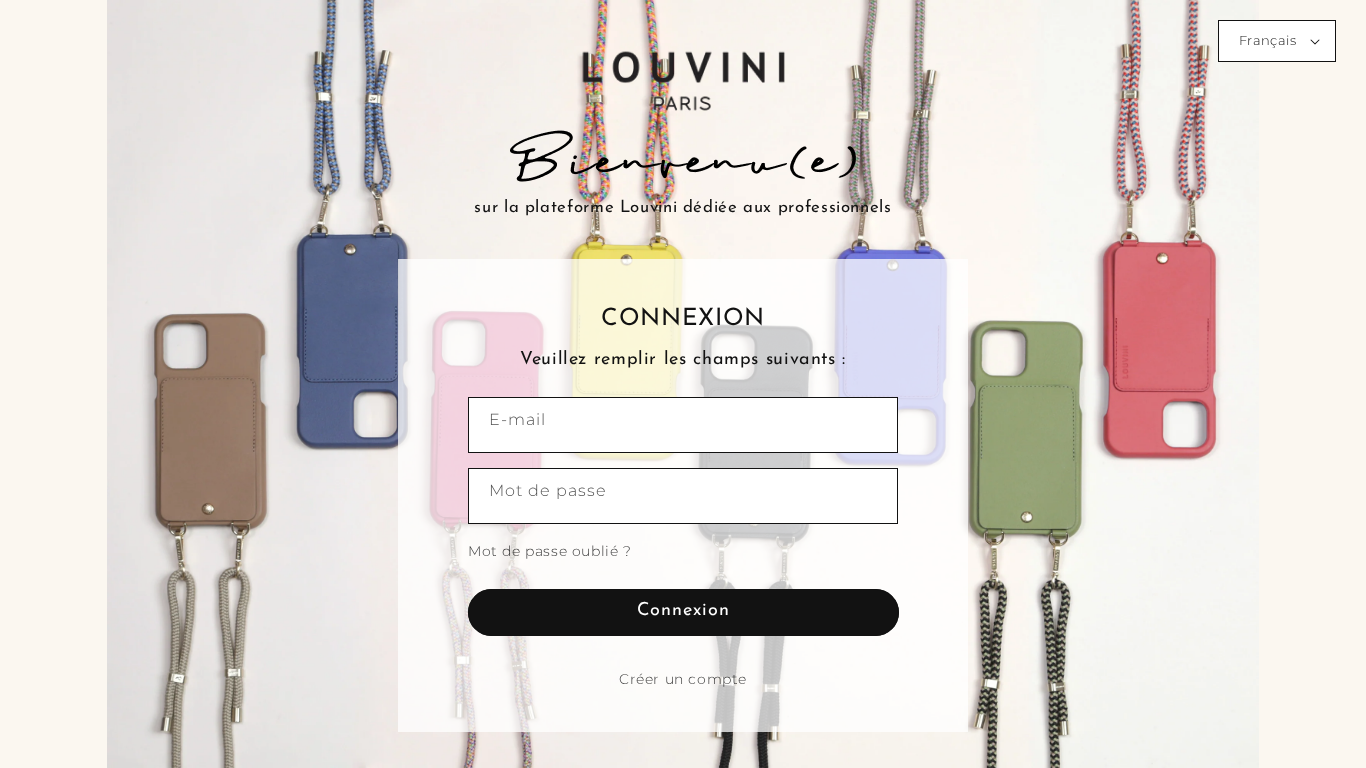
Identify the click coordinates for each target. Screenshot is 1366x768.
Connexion (683, 611)
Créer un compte (683, 679)
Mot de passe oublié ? (550, 551)
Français (1267, 40)
